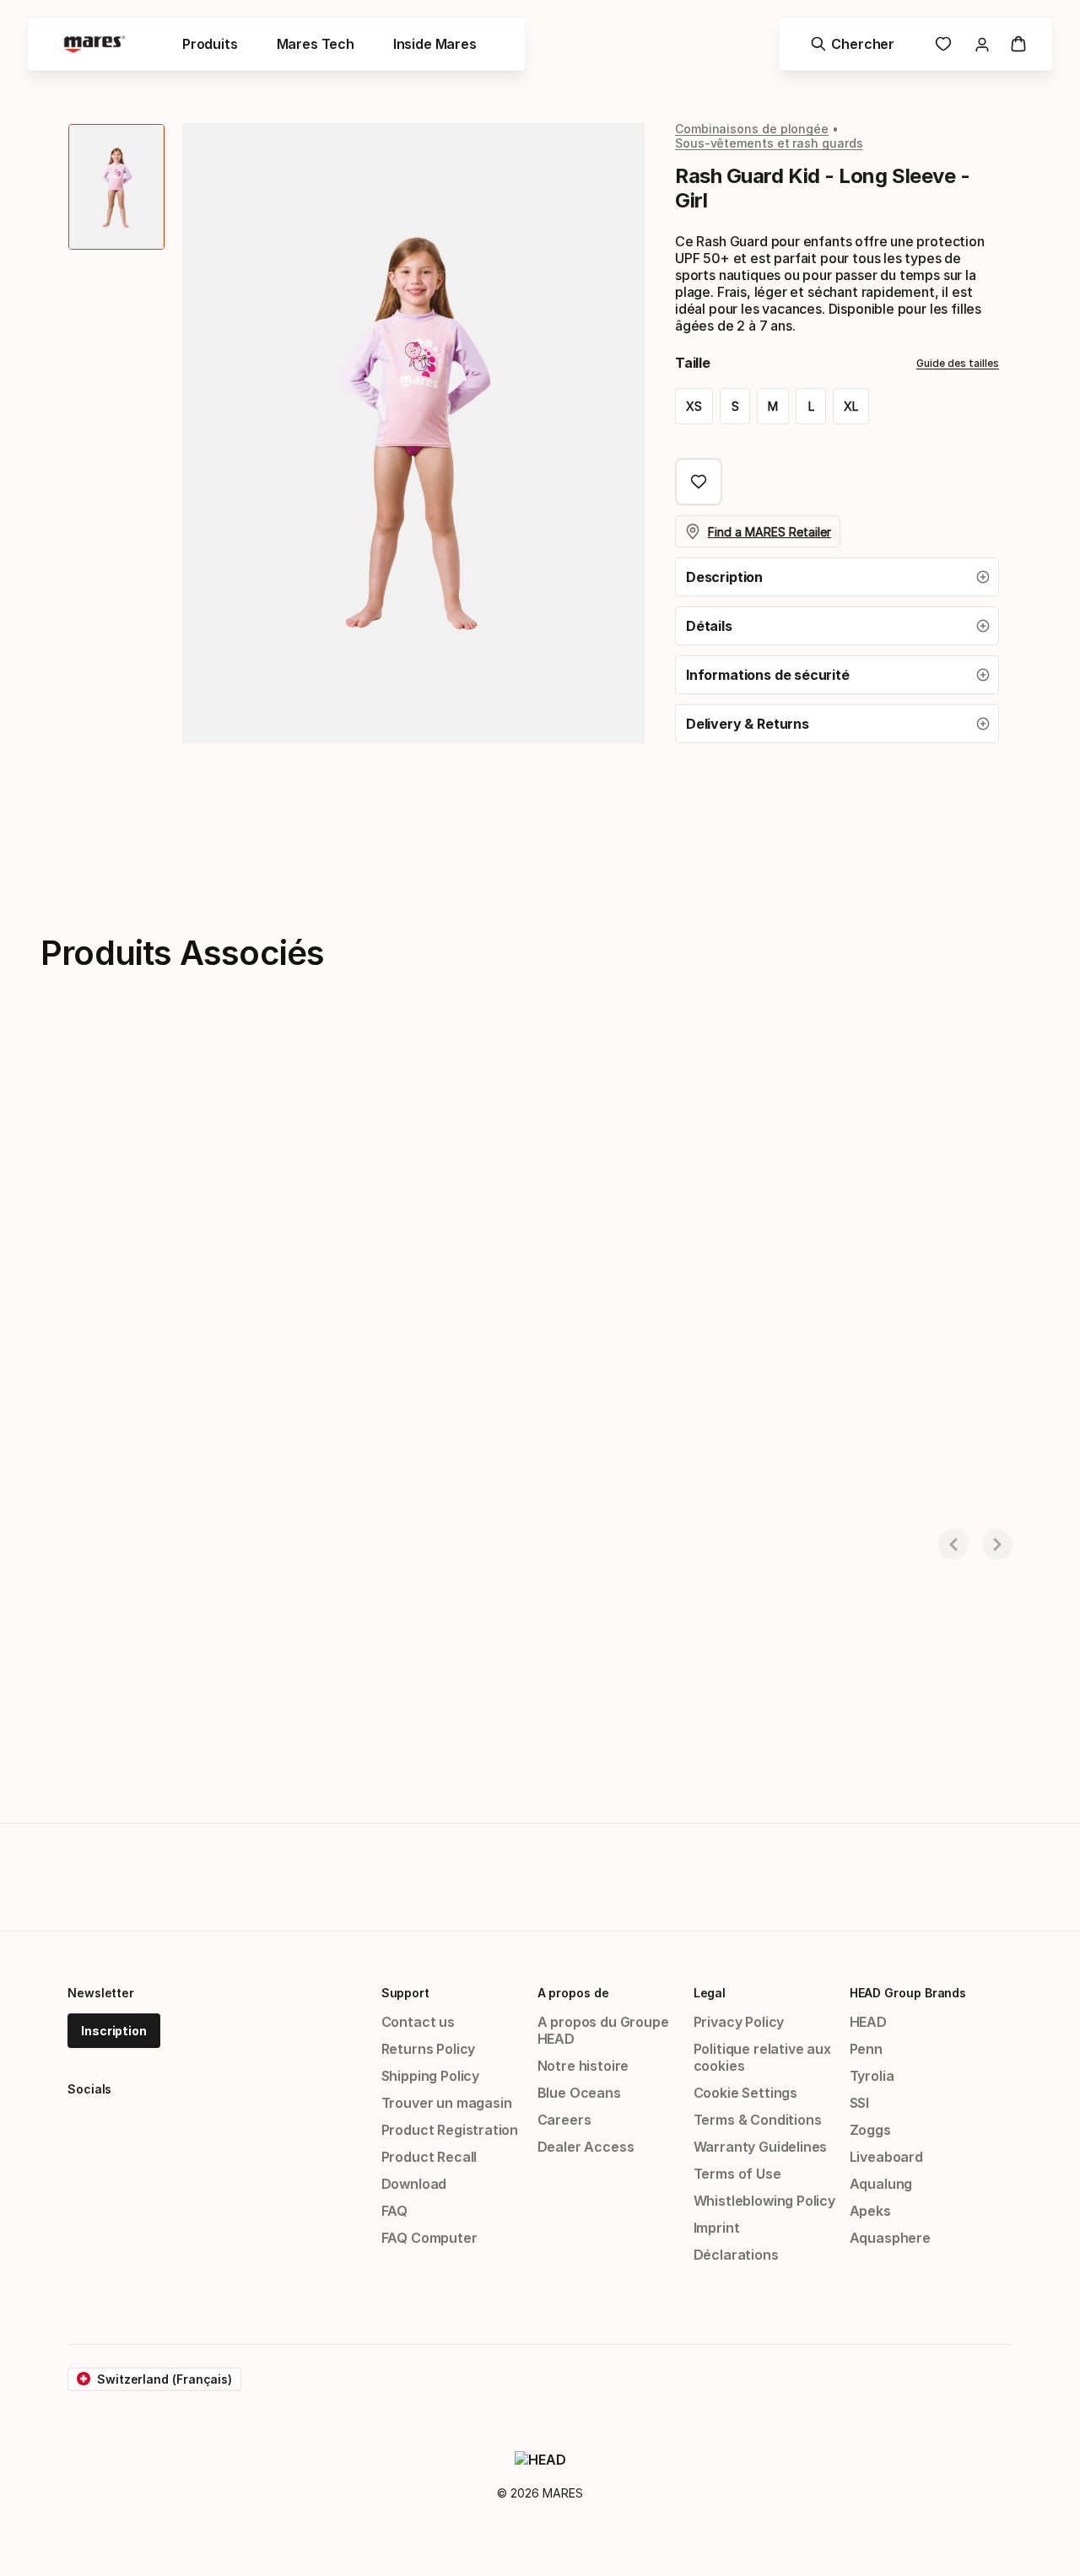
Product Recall (429, 2157)
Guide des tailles (958, 363)
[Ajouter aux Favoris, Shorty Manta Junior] (648, 1071)
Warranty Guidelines (761, 2147)
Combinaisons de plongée (752, 129)
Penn (866, 2049)
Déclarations (736, 2255)
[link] (943, 44)
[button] (837, 577)
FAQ (394, 2211)
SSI (859, 2103)
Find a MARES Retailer (769, 532)
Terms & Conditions (758, 2120)
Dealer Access (586, 2147)
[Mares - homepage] (94, 44)
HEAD (868, 2022)
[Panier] (1018, 44)
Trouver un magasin (447, 2103)
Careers (564, 2120)
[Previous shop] (953, 1544)
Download (414, 2184)
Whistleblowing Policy (764, 2201)
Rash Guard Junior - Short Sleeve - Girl (146, 1499)
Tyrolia (872, 2076)
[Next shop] (997, 1544)
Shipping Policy (430, 2076)
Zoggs (870, 2130)
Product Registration (450, 2130)
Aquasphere (890, 2238)
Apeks (870, 2211)
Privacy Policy (739, 2022)
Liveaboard (886, 2157)
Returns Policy (429, 2049)
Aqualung (881, 2184)
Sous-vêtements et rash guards (769, 143)
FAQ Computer (429, 2238)
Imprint (717, 2228)
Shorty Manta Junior (421, 1499)
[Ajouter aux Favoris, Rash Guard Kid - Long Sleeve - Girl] (699, 482)
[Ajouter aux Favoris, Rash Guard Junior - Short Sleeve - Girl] (313, 1071)
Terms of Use (737, 2174)
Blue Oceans (579, 2093)
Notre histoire (583, 2066)
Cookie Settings (745, 2093)
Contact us (418, 2022)
